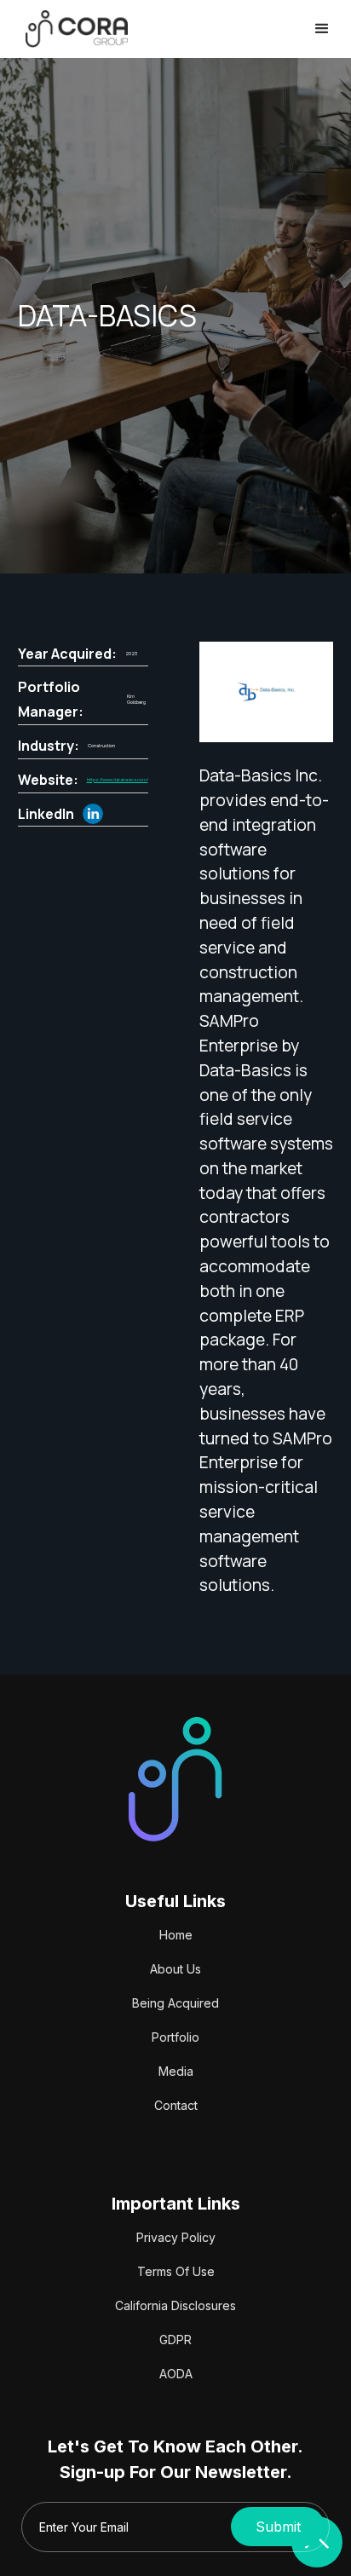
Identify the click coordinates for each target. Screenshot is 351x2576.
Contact (176, 2105)
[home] (72, 29)
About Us (175, 1969)
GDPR (175, 2340)
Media (176, 2071)
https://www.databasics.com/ (118, 780)
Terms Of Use (176, 2271)
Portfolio (175, 2037)
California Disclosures (175, 2305)
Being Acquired (175, 2003)
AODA (176, 2374)
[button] (322, 29)
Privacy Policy (176, 2237)
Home (176, 1935)
